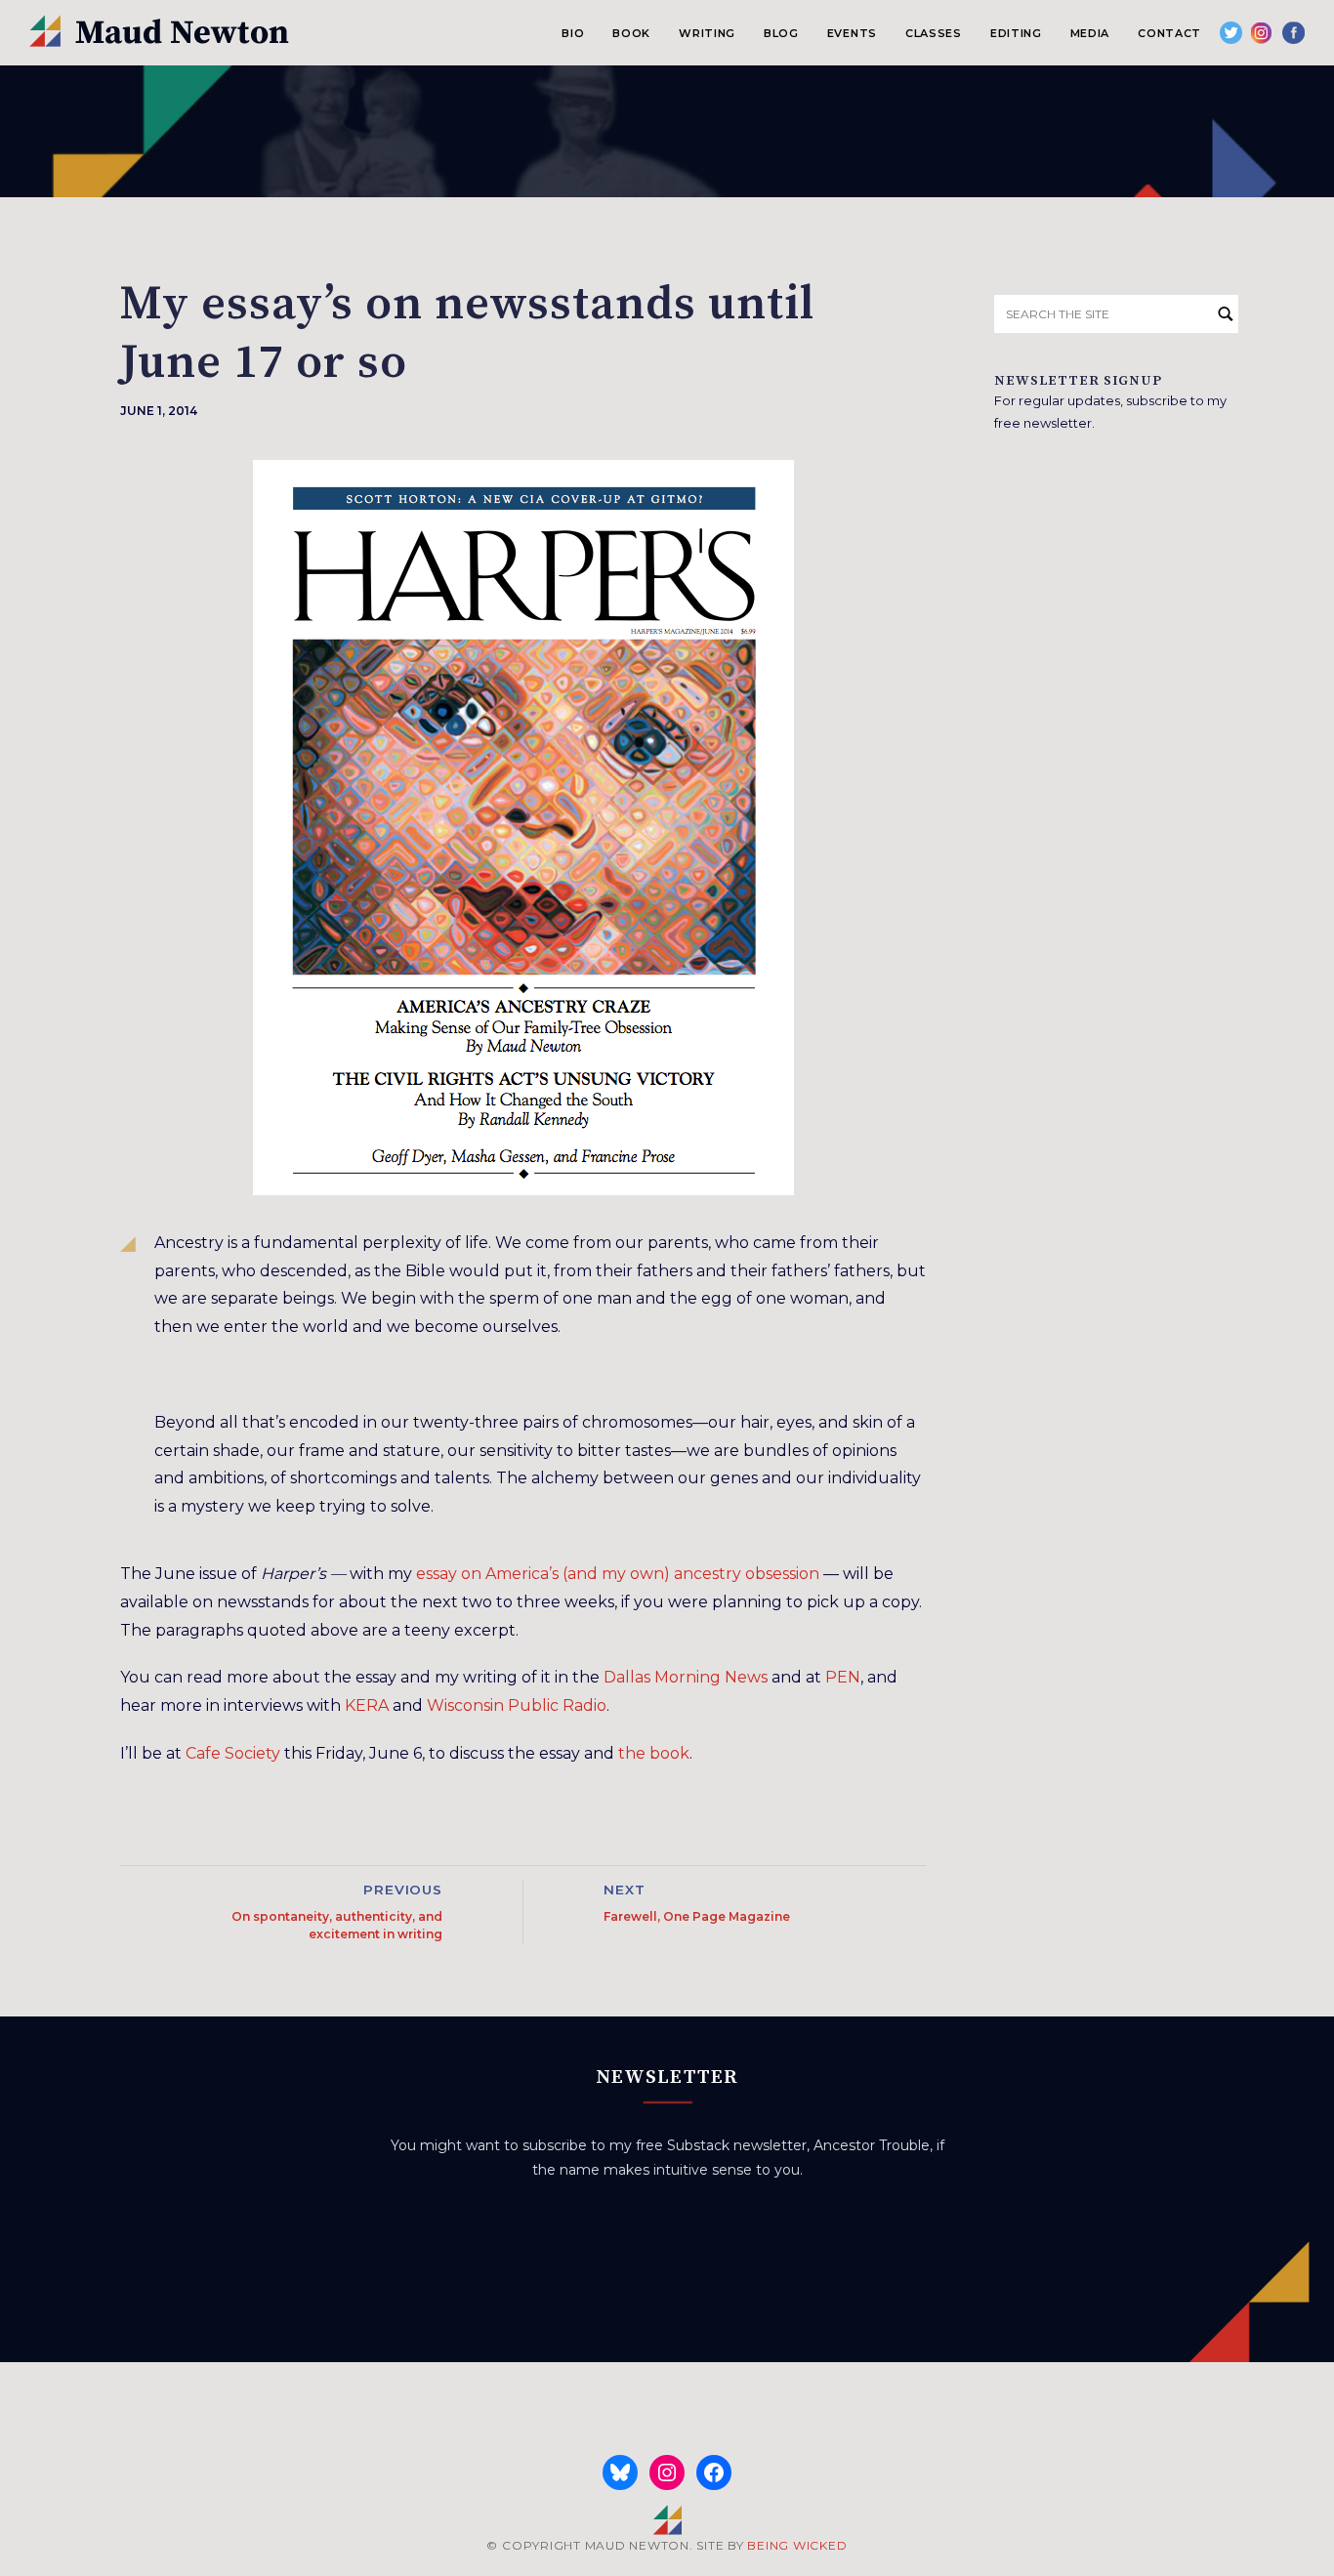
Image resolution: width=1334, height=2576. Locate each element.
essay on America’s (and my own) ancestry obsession (618, 1574)
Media (1090, 33)
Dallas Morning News (686, 1677)
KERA (367, 1705)
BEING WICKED (797, 2545)
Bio (573, 33)
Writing (707, 33)
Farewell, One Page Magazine (697, 1916)
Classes (934, 33)
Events (852, 33)
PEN (843, 1677)
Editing (1016, 33)
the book (654, 1753)
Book (631, 33)
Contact (1169, 33)
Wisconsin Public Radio (517, 1705)
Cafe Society (233, 1753)
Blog (781, 33)
